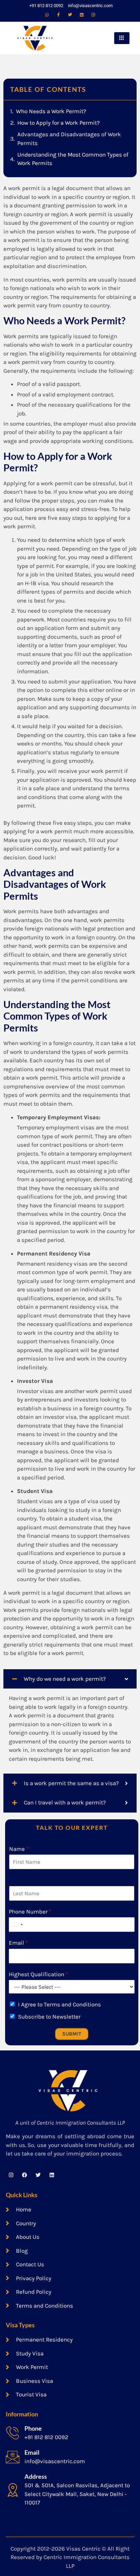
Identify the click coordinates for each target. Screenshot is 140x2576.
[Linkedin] (52, 2175)
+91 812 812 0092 (46, 2437)
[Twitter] (70, 15)
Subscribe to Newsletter (49, 2017)
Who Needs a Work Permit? (51, 111)
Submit (72, 2034)
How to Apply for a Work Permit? (58, 123)
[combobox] (17, 1925)
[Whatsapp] (47, 15)
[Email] (13, 2457)
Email (18, 1943)
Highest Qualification (38, 1974)
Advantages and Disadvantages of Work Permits (69, 139)
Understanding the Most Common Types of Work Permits (73, 159)
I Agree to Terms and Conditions (59, 2004)
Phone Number (30, 1911)
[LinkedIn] (82, 15)
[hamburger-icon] (122, 38)
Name (19, 1849)
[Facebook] (58, 15)
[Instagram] (93, 15)
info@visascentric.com (55, 2461)
